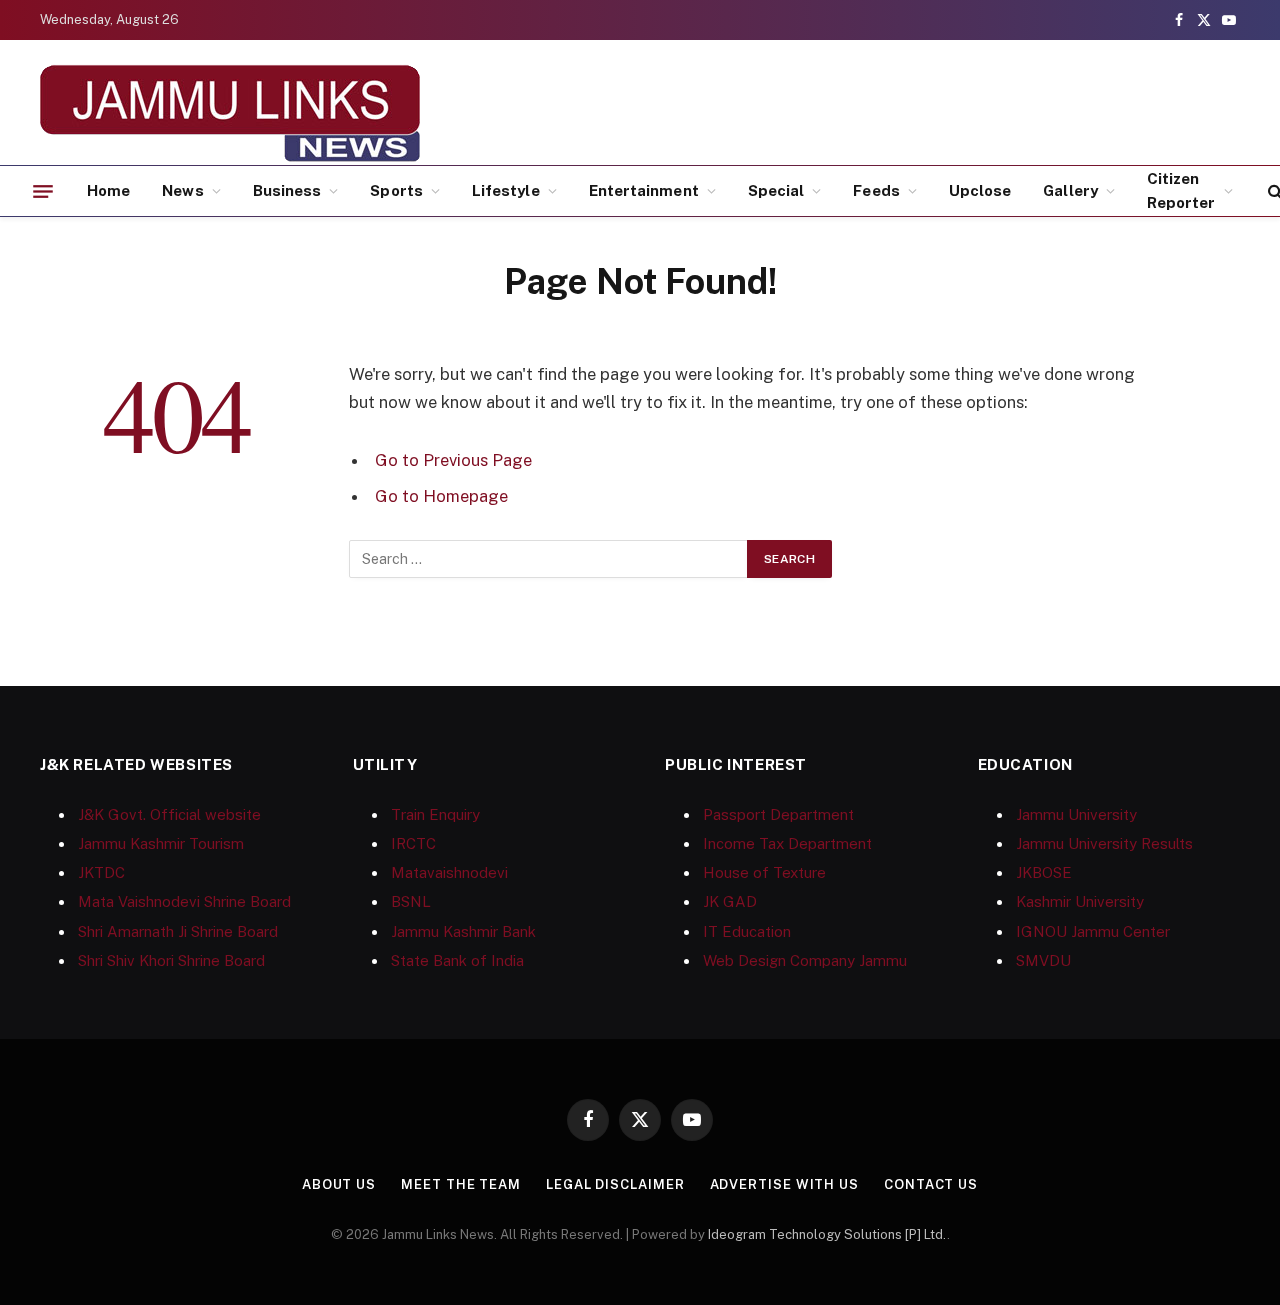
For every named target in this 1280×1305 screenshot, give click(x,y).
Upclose (980, 190)
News (182, 190)
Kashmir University (1080, 901)
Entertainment (644, 190)
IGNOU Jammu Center (1093, 931)
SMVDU (1043, 960)
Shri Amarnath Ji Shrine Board (178, 931)
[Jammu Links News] (230, 113)
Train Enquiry (435, 814)
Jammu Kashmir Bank (463, 931)
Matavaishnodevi (449, 872)
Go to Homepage (441, 496)
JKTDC (101, 872)
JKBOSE (1044, 872)
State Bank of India (457, 960)
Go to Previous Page (453, 460)
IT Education (747, 931)
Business (287, 190)
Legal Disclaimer (615, 1184)
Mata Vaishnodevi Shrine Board (184, 901)
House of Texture (764, 872)
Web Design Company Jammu (805, 960)
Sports (396, 190)
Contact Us (931, 1184)
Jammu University (1076, 814)
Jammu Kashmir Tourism (161, 843)
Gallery (1070, 190)
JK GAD (730, 901)
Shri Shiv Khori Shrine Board (171, 960)
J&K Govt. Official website (169, 814)
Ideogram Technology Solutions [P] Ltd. (827, 1234)
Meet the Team (461, 1184)
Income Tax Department (787, 843)
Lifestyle (506, 190)
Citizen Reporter (1181, 190)
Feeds (876, 190)
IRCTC (413, 843)
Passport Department (778, 814)
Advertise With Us (784, 1184)
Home (108, 190)
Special (776, 190)
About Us (339, 1184)
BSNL (411, 901)
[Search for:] (549, 559)
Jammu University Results (1104, 843)
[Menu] (43, 191)
